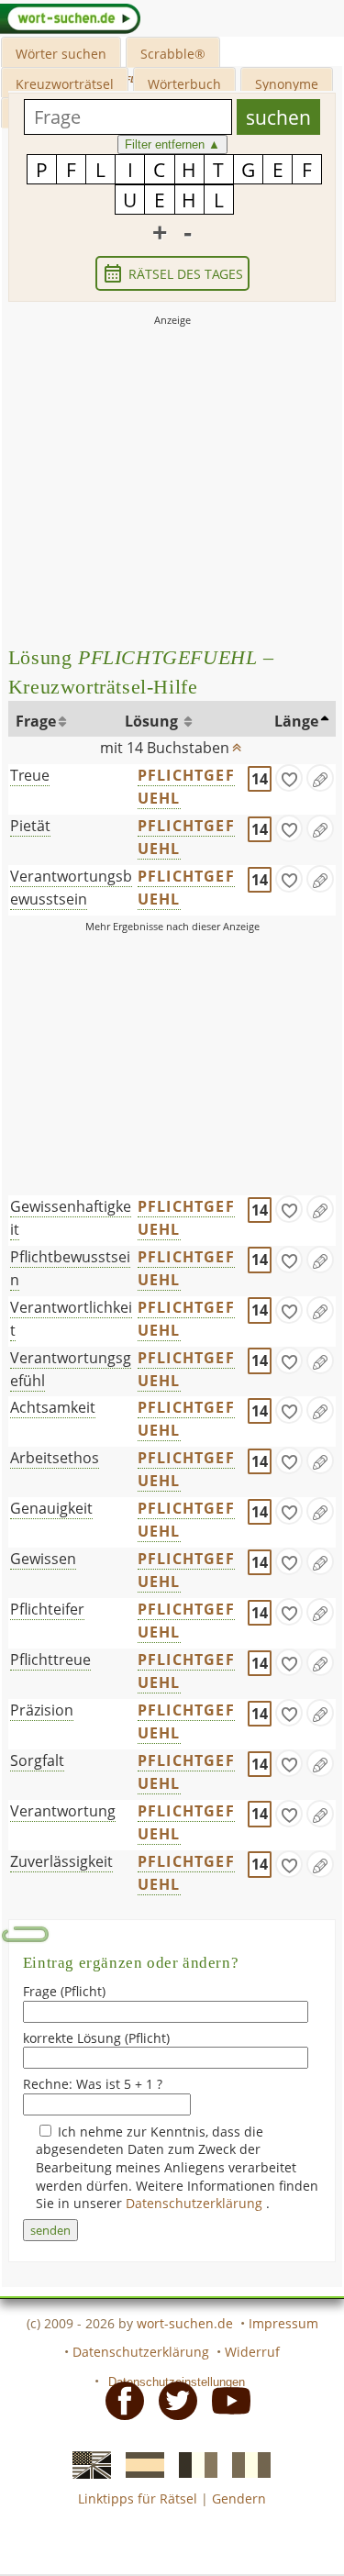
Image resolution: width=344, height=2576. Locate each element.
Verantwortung (63, 1811)
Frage (36, 721)
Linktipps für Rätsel (138, 2498)
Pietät (30, 826)
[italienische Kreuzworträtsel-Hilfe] (246, 2464)
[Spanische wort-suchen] (139, 2464)
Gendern (239, 2498)
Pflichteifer (47, 1609)
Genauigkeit (51, 1508)
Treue (30, 775)
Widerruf (252, 2352)
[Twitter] (172, 2399)
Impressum (283, 2323)
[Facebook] (119, 2399)
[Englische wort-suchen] (86, 2464)
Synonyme (287, 84)
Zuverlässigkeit (61, 1861)
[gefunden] (289, 778)
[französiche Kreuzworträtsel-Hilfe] (193, 2464)
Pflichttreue (50, 1660)
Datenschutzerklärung (196, 2203)
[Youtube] (226, 2399)
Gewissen (43, 1559)
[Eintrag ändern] (320, 778)
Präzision (42, 1710)
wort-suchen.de (185, 2323)
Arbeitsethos (55, 1458)
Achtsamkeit (53, 1407)
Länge (296, 721)
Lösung (153, 721)
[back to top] (237, 743)
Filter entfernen (172, 144)
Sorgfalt (37, 1760)
